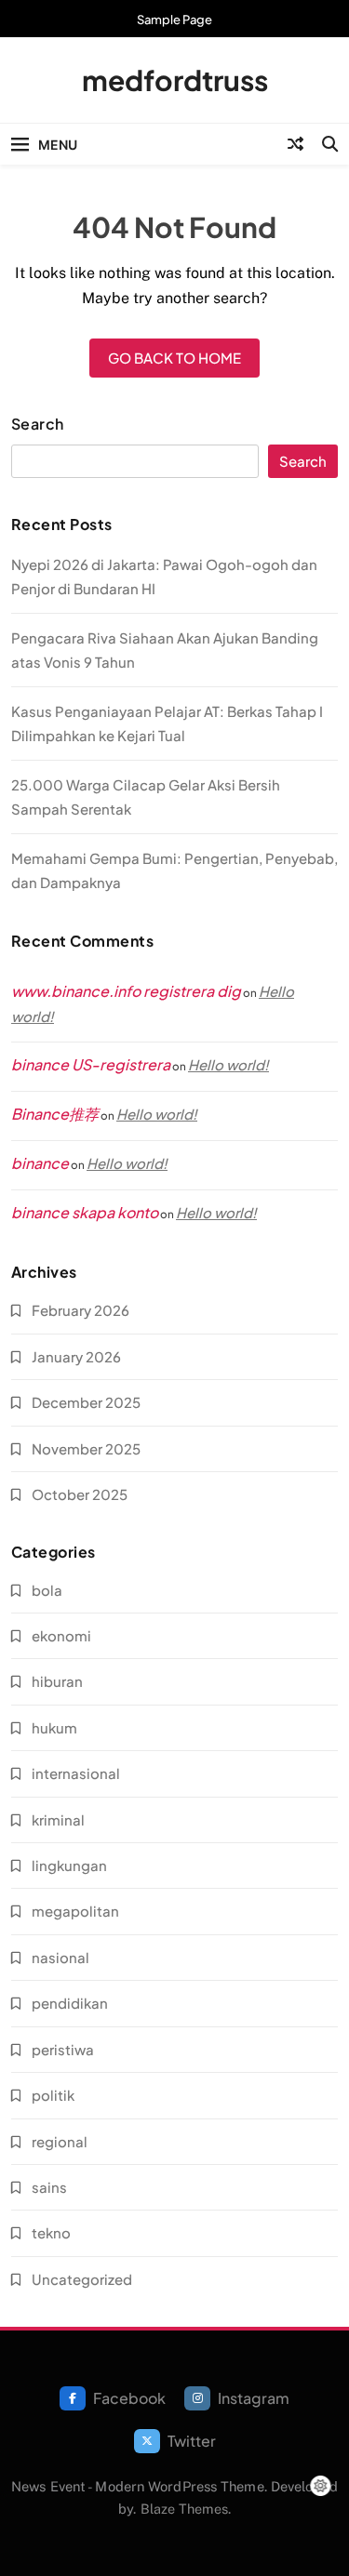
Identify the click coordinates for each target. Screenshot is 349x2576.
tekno (51, 2232)
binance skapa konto (85, 1212)
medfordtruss (175, 80)
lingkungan (69, 1865)
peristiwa (63, 2049)
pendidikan (70, 2003)
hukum (54, 1727)
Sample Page (174, 20)
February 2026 (81, 1310)
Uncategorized (82, 2279)
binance (40, 1163)
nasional (60, 1957)
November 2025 (86, 1448)
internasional (76, 1773)
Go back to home (174, 358)
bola (47, 1590)
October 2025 (80, 1494)
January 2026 (76, 1356)
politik (53, 2095)
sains (49, 2187)
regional (60, 2141)
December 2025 (86, 1402)
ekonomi (61, 1635)
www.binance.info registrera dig (126, 991)
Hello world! (228, 1064)
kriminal (58, 1819)
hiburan (57, 1681)
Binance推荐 (55, 1114)
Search (38, 424)
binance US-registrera (91, 1064)
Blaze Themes (184, 2509)
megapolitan (75, 1911)
